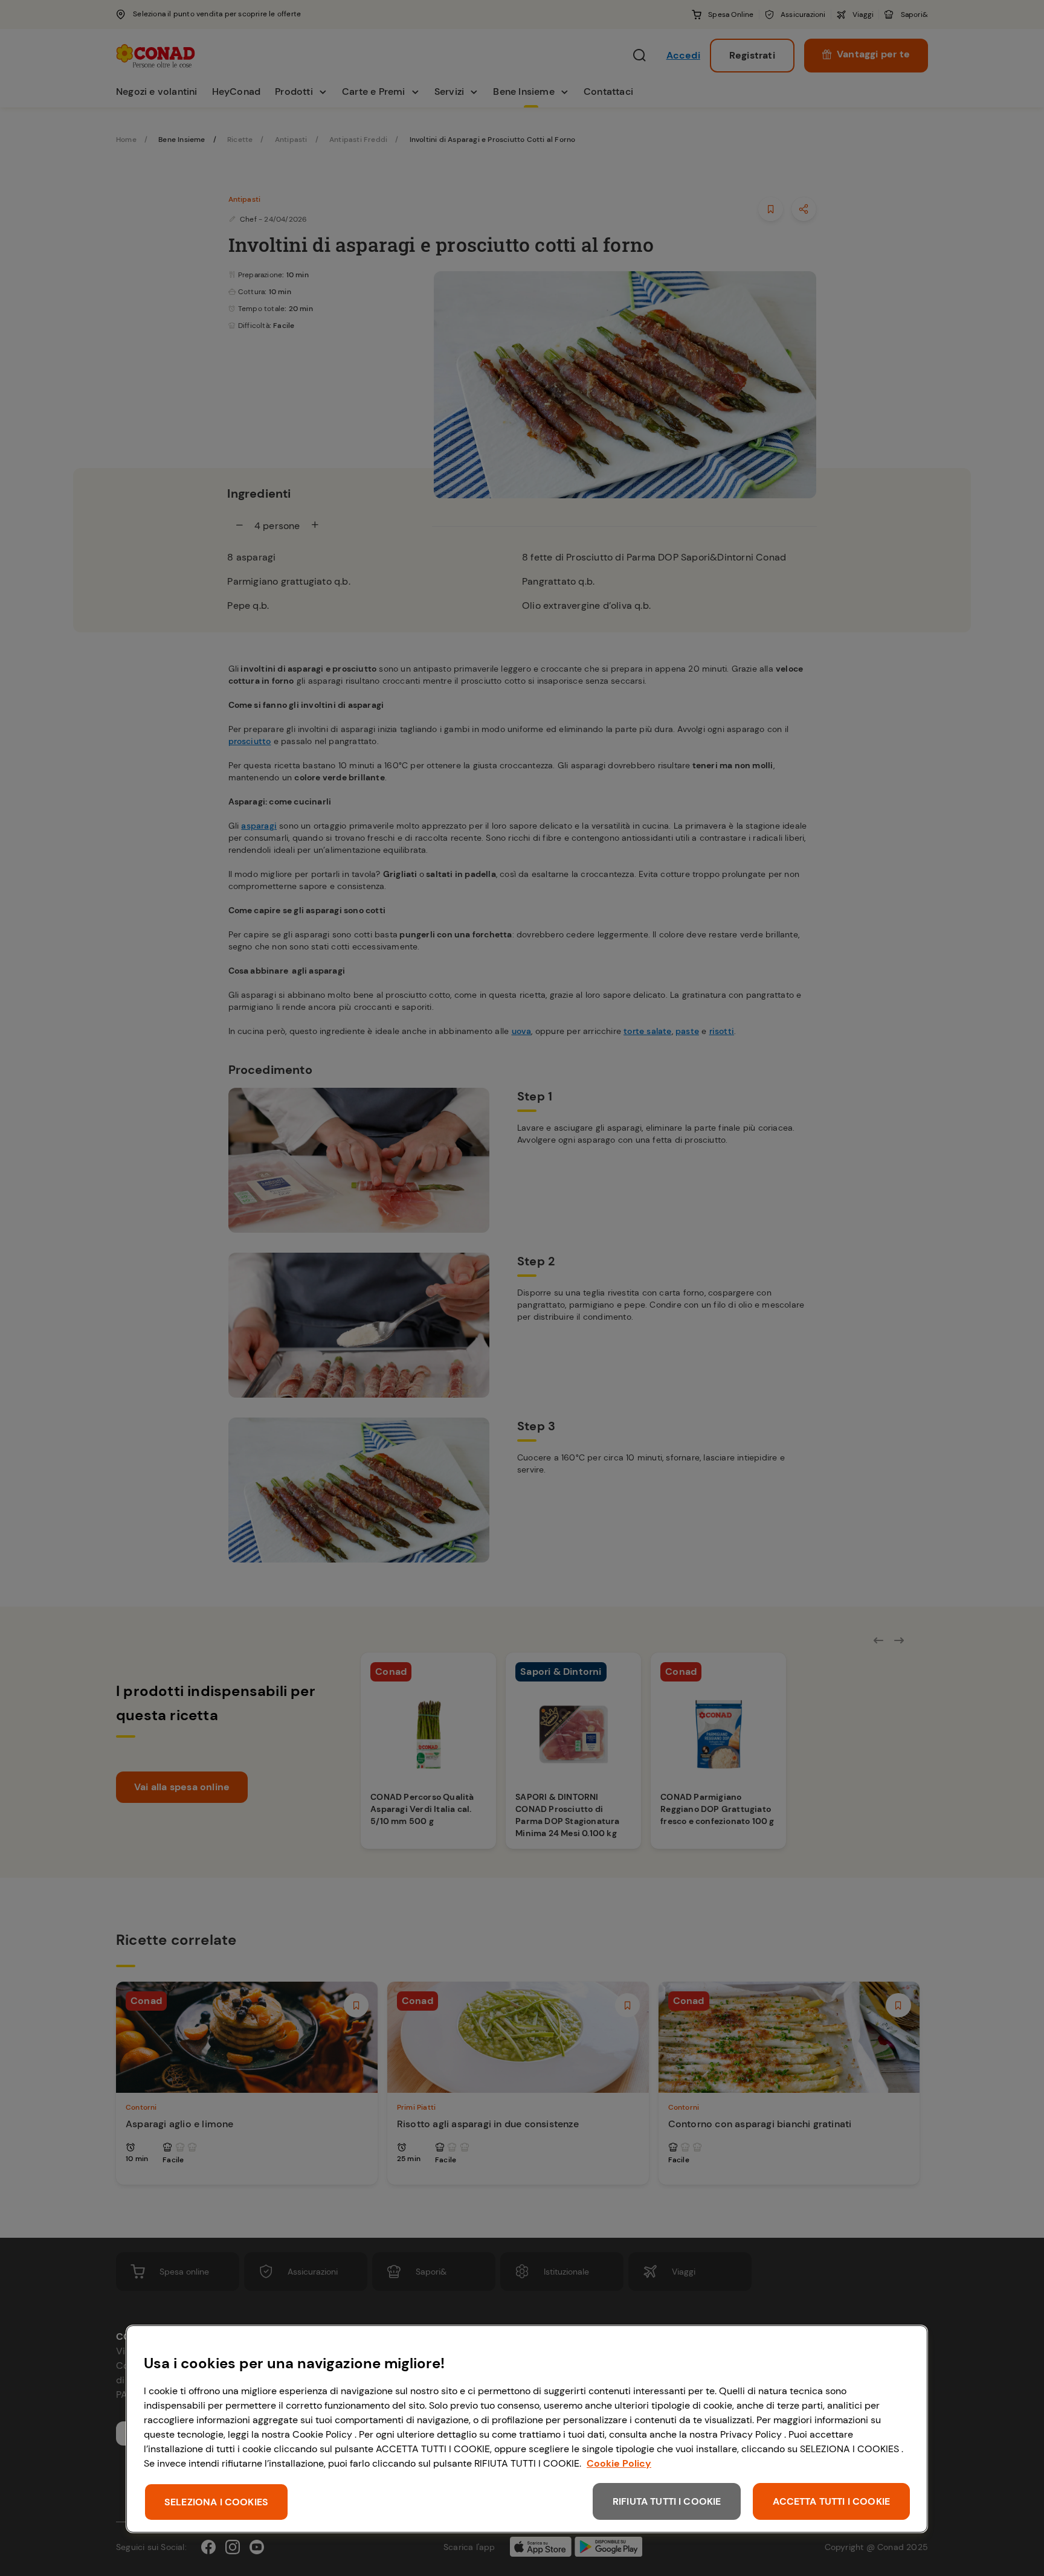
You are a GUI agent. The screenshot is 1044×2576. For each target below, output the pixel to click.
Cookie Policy (619, 2463)
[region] (527, 2429)
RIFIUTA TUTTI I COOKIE (667, 2501)
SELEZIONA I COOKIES (216, 2502)
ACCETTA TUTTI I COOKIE (831, 2501)
